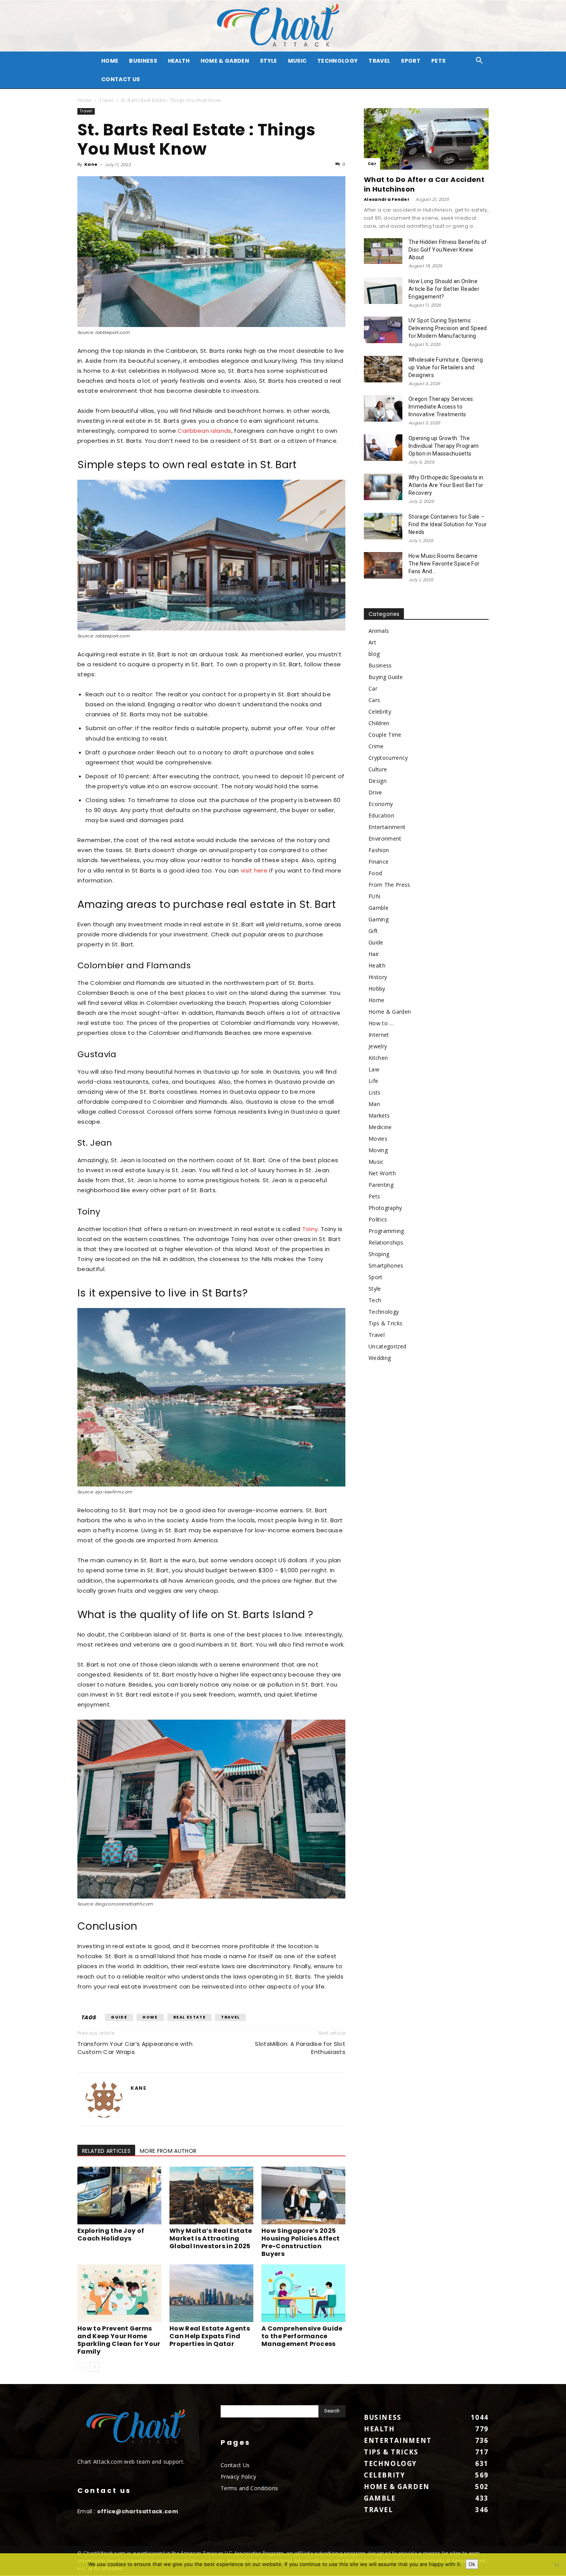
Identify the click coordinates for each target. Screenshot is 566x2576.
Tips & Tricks (385, 1323)
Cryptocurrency (388, 758)
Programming (386, 1231)
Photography (385, 1208)
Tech (375, 1300)
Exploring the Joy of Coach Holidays (111, 2235)
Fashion (379, 850)
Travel (379, 61)
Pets (438, 61)
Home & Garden (225, 61)
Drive (375, 792)
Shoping (379, 1254)
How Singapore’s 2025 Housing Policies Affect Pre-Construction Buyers (301, 2242)
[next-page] (95, 2367)
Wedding (380, 1358)
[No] (556, 2565)
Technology (337, 61)
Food (375, 873)
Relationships (386, 1242)
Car (372, 164)
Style (269, 61)
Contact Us (121, 79)
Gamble (378, 908)
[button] (479, 61)
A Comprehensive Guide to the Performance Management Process (302, 2336)
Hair (374, 954)
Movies (378, 1139)
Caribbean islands (204, 431)
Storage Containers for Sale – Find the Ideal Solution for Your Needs (448, 524)
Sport (411, 61)
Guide (119, 2017)
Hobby (377, 989)
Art (372, 642)
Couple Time (385, 735)
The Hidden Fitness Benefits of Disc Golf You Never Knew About (448, 250)
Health (179, 61)
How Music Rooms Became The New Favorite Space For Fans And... (444, 564)
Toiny (310, 1229)
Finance (378, 862)
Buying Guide (386, 677)
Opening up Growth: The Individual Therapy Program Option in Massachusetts (444, 446)
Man (374, 1104)
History (378, 977)
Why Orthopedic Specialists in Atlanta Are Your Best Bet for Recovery (446, 485)
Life (373, 1081)
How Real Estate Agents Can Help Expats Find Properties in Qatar (210, 2336)
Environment (385, 838)
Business (143, 61)
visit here (254, 870)
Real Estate (190, 2017)
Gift (373, 931)
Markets (379, 1115)
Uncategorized (387, 1346)
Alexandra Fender (387, 199)
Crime (376, 746)
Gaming (378, 919)
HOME (110, 61)
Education (381, 815)
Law (374, 1069)
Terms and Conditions (249, 2488)
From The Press (389, 885)
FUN (374, 896)
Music (297, 61)
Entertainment (387, 827)
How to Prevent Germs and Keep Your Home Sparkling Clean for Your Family (119, 2340)
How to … (381, 1023)
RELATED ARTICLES (106, 2151)
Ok (472, 2564)
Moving (378, 1150)
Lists (375, 1092)
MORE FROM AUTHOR (168, 2151)
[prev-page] (82, 2367)
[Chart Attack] (283, 26)
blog (374, 654)
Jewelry (378, 1046)
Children (379, 723)
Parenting (381, 1185)
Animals (379, 631)
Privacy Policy (238, 2477)
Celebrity (380, 712)
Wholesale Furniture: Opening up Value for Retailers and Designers (446, 367)
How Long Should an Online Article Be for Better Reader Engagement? (444, 289)
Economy (381, 804)
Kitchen (378, 1058)
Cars (374, 700)
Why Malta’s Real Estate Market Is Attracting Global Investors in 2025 (211, 2238)
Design (378, 781)
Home (84, 100)
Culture (378, 769)
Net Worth (382, 1173)
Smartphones (386, 1265)
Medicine (380, 1127)
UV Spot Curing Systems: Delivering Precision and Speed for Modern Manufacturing (448, 328)
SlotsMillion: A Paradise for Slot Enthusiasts (300, 2048)
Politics (378, 1219)
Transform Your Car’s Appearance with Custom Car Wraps (135, 2048)
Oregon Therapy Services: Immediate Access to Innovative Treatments (441, 407)
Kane (91, 164)
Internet (379, 1035)
